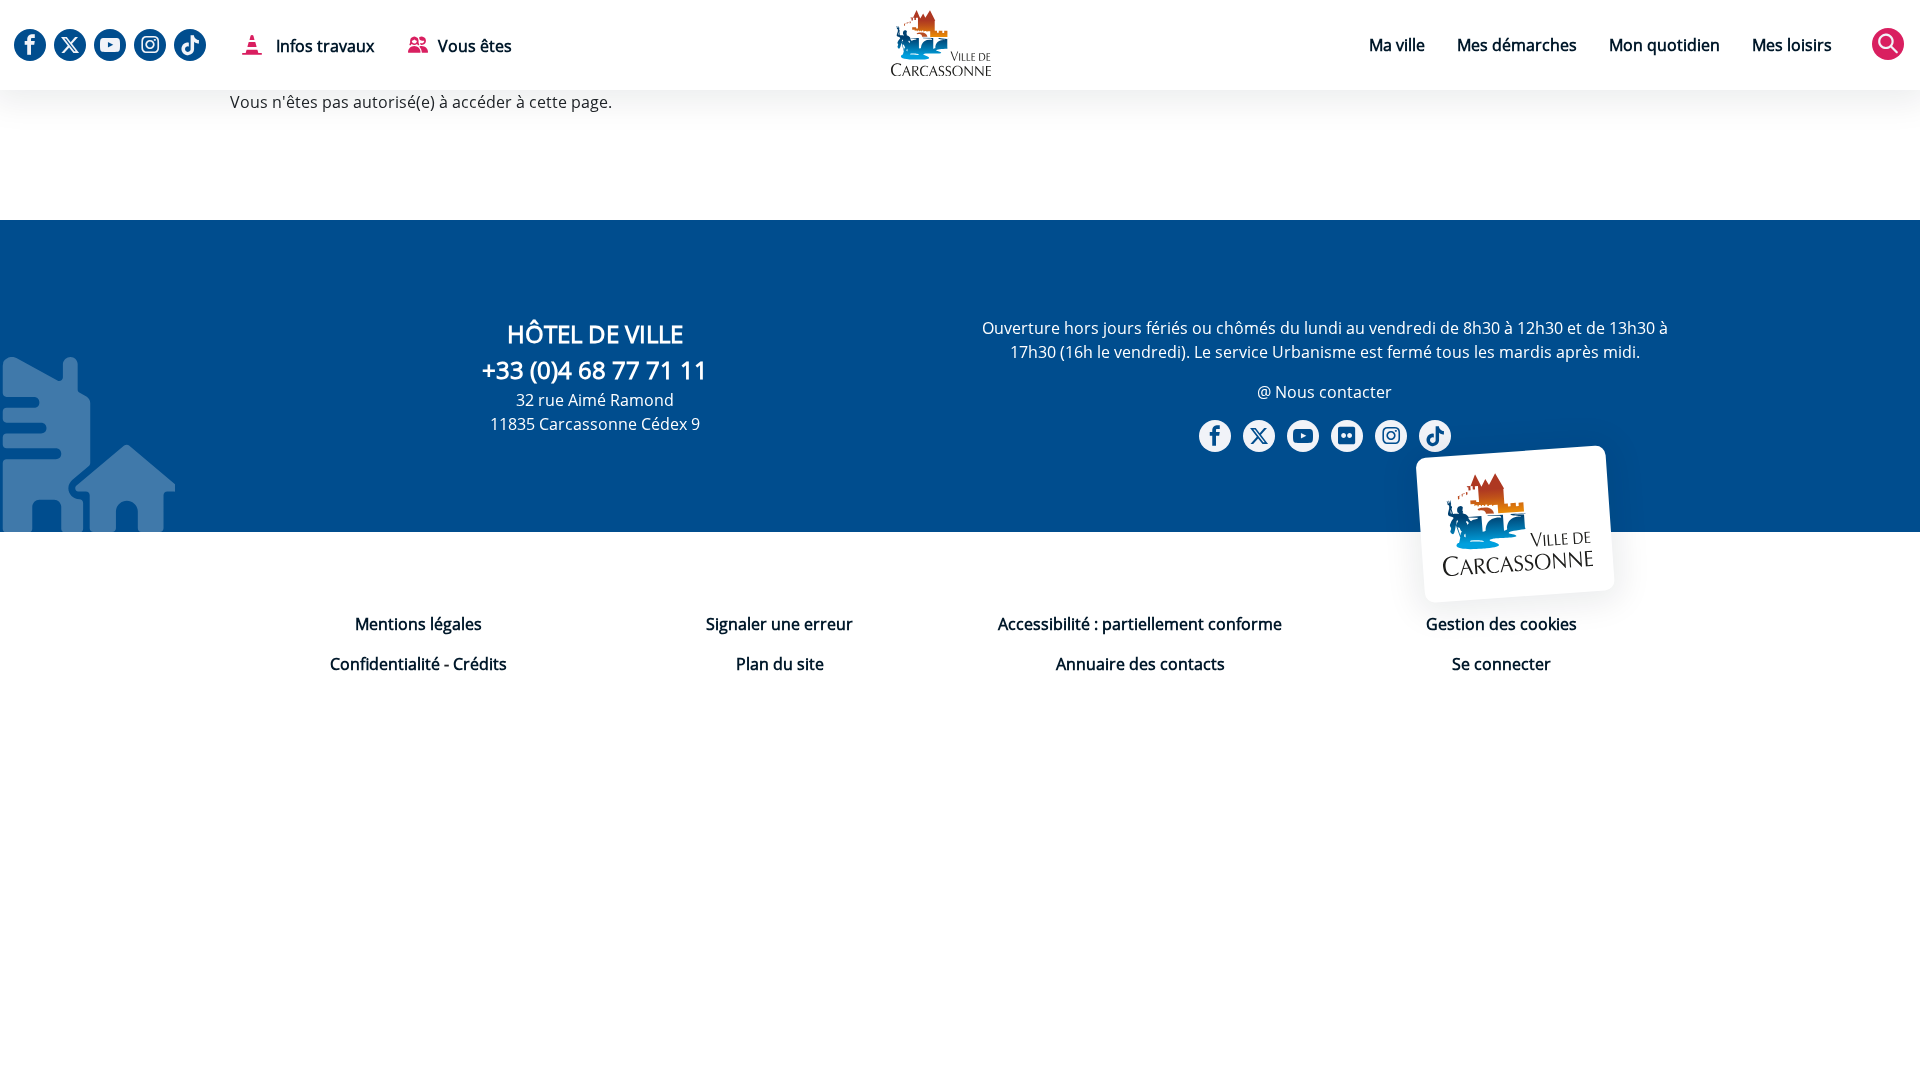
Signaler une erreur (779, 624)
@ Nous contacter (1324, 392)
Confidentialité (385, 664)
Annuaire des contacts (1140, 664)
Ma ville (1397, 45)
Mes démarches (1517, 45)
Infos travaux (323, 46)
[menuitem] (1397, 47)
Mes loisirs (1792, 45)
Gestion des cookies (1501, 624)
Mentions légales (418, 624)
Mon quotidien (1664, 45)
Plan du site (780, 664)
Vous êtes (475, 46)
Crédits (480, 664)
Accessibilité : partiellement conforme (1140, 624)
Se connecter (1501, 664)
